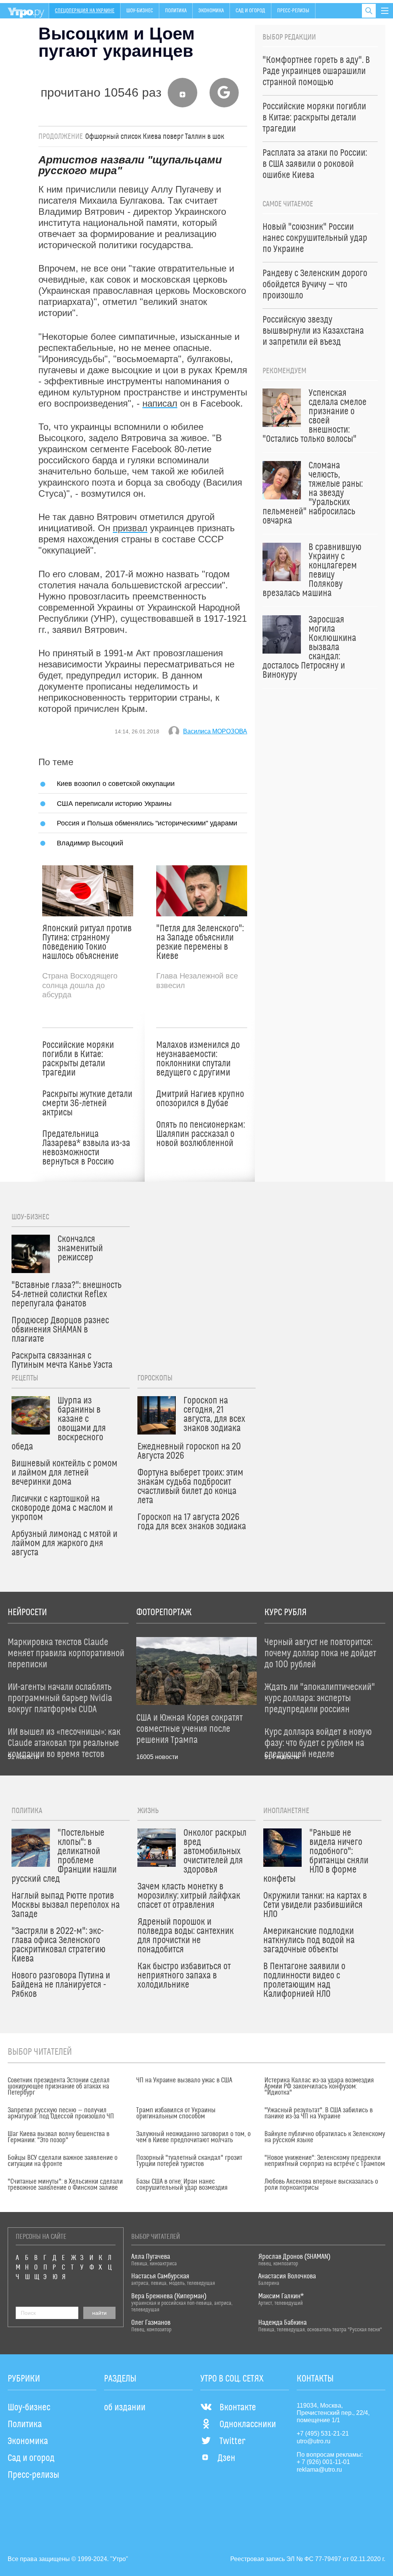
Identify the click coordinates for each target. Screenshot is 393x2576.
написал (160, 403)
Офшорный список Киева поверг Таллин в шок (155, 137)
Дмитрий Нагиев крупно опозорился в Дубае (200, 1099)
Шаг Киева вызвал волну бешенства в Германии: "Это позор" (59, 2137)
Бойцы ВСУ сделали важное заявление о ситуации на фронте (63, 2161)
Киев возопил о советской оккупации (116, 783)
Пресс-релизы (293, 11)
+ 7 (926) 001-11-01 (323, 2462)
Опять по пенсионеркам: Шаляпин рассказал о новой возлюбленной (201, 1134)
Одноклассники (248, 2424)
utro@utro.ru (314, 2441)
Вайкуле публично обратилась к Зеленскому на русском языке (325, 2137)
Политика (176, 11)
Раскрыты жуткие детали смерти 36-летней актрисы (87, 1104)
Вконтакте (238, 2408)
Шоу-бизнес (140, 11)
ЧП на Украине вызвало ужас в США (184, 2080)
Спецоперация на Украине (85, 11)
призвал (130, 528)
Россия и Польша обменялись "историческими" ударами (147, 823)
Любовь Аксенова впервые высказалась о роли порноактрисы (321, 2185)
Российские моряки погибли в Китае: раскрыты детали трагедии (78, 1059)
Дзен (226, 2458)
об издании (125, 2408)
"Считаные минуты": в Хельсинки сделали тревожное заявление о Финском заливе (65, 2185)
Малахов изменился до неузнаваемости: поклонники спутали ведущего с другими (198, 1059)
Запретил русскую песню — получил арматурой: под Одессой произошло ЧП (61, 2113)
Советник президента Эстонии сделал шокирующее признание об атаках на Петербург (59, 2087)
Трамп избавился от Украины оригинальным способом (176, 2113)
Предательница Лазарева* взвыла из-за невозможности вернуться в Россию (86, 1148)
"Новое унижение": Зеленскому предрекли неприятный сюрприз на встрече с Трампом (325, 2161)
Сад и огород (250, 11)
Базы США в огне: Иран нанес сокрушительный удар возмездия (182, 2185)
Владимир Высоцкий (90, 843)
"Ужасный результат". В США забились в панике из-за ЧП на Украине (319, 2113)
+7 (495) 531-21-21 (323, 2434)
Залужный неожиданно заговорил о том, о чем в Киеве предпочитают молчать (193, 2137)
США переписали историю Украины (114, 803)
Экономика (211, 11)
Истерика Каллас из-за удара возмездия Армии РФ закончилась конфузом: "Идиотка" (319, 2087)
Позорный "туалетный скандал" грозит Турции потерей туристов (189, 2161)
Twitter (232, 2441)
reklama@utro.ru (319, 2470)
